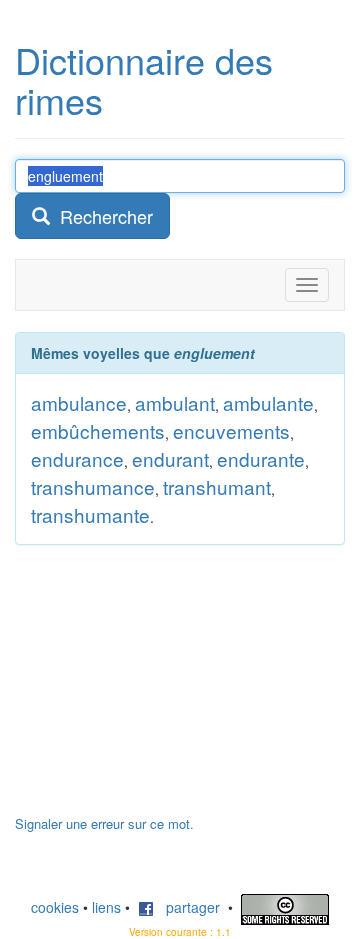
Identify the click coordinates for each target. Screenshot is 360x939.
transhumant (217, 486)
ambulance (79, 402)
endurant (170, 458)
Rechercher (101, 216)
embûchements (98, 430)
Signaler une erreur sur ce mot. (104, 823)
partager (187, 907)
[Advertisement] (165, 690)
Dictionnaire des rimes (144, 79)
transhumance (93, 486)
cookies (55, 907)
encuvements (231, 430)
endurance (77, 458)
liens (106, 907)
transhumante (90, 514)
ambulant (175, 402)
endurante (261, 458)
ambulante (268, 402)
